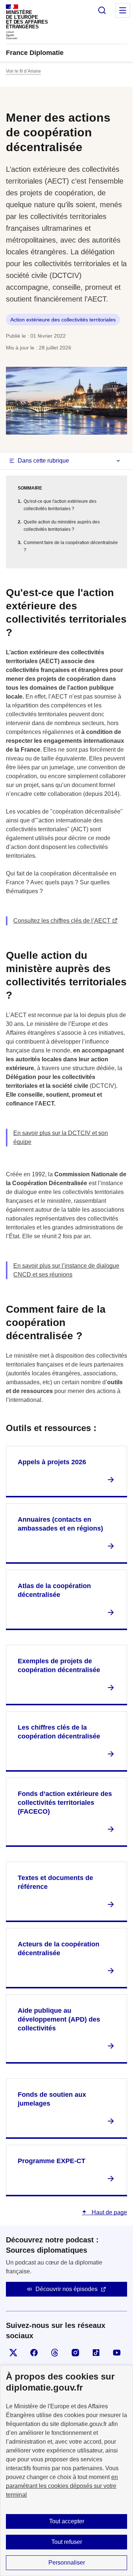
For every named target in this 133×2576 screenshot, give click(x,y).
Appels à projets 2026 (52, 1462)
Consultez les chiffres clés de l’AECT (62, 921)
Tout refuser (67, 2542)
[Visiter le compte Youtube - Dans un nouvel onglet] (117, 2353)
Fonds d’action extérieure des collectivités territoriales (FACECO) (65, 1803)
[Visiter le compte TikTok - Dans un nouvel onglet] (96, 2353)
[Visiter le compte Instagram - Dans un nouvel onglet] (75, 2353)
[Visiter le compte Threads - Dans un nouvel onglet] (55, 2353)
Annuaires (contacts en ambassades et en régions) (60, 1524)
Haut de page (109, 2212)
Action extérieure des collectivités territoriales (63, 320)
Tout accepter (67, 2521)
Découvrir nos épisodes (66, 2289)
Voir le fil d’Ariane (23, 71)
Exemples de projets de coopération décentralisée (59, 1665)
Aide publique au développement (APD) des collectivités (59, 2019)
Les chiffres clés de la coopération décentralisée (59, 1732)
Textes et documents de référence (55, 1882)
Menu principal (123, 10)
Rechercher (102, 10)
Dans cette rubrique (43, 461)
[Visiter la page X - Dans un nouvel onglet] (13, 2353)
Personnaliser (67, 2563)
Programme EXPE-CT (52, 2161)
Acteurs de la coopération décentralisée (59, 1949)
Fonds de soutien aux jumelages (52, 2099)
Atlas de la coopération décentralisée (54, 1590)
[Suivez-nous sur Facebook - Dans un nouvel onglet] (34, 2353)
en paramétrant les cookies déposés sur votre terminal (62, 2486)
